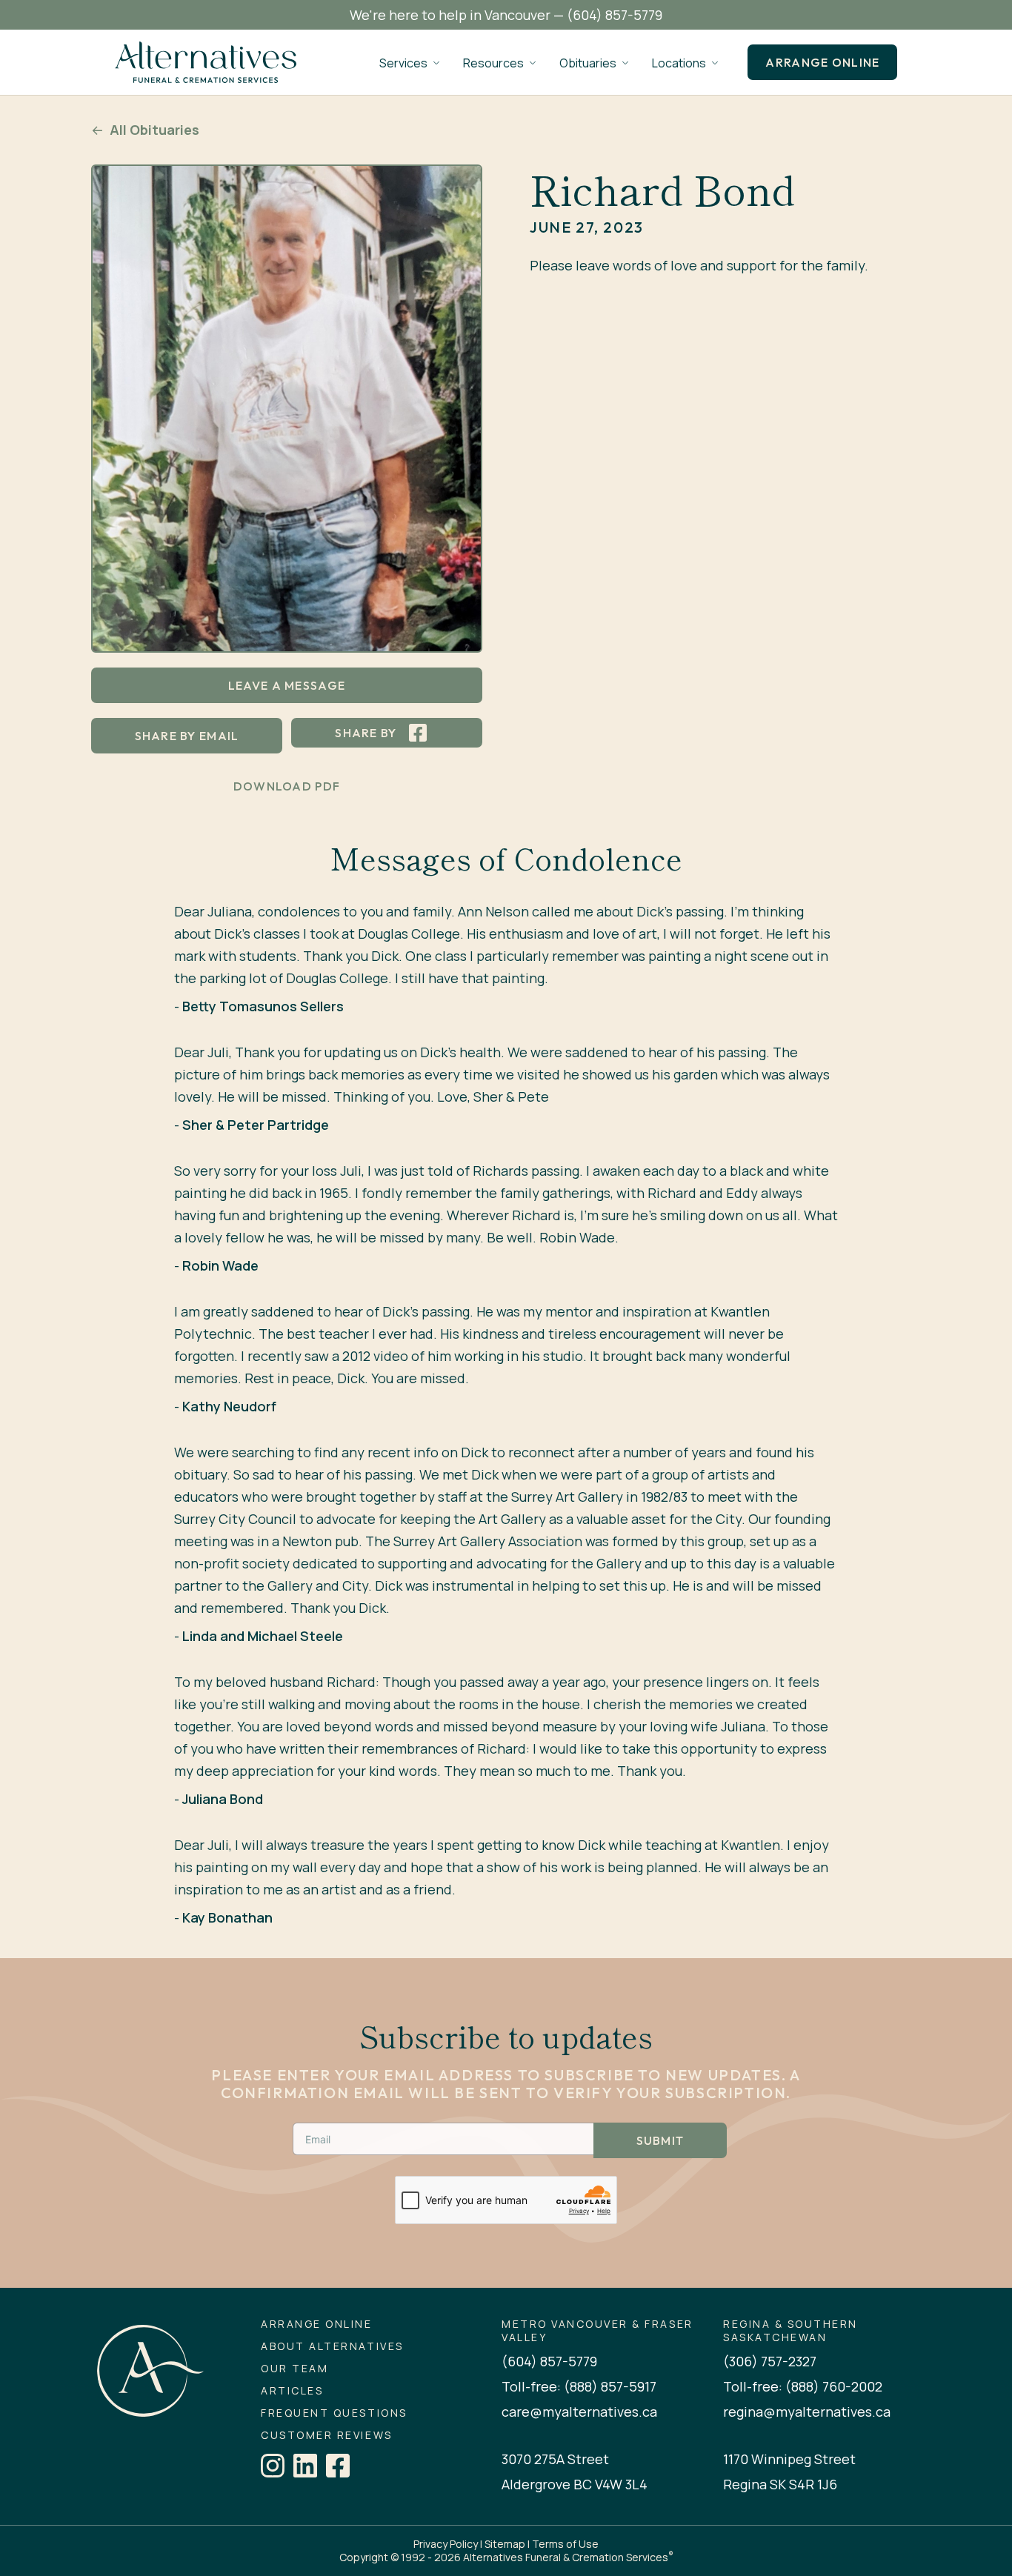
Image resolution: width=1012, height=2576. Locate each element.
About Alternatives (332, 2346)
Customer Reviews (326, 2435)
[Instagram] (273, 2466)
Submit (660, 2140)
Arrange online (822, 62)
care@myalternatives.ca (579, 2412)
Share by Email (187, 736)
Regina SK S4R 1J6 (780, 2484)
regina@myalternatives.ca (807, 2412)
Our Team (294, 2369)
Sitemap (505, 2544)
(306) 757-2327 (770, 2361)
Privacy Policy (446, 2544)
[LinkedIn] (305, 2466)
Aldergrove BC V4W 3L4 (575, 2484)
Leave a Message (287, 685)
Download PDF (287, 786)
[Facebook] (338, 2466)
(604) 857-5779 (615, 15)
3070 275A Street (555, 2459)
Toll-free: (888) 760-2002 (803, 2386)
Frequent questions (334, 2413)
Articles (292, 2391)
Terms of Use (565, 2544)
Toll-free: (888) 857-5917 (579, 2386)
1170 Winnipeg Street (789, 2459)
